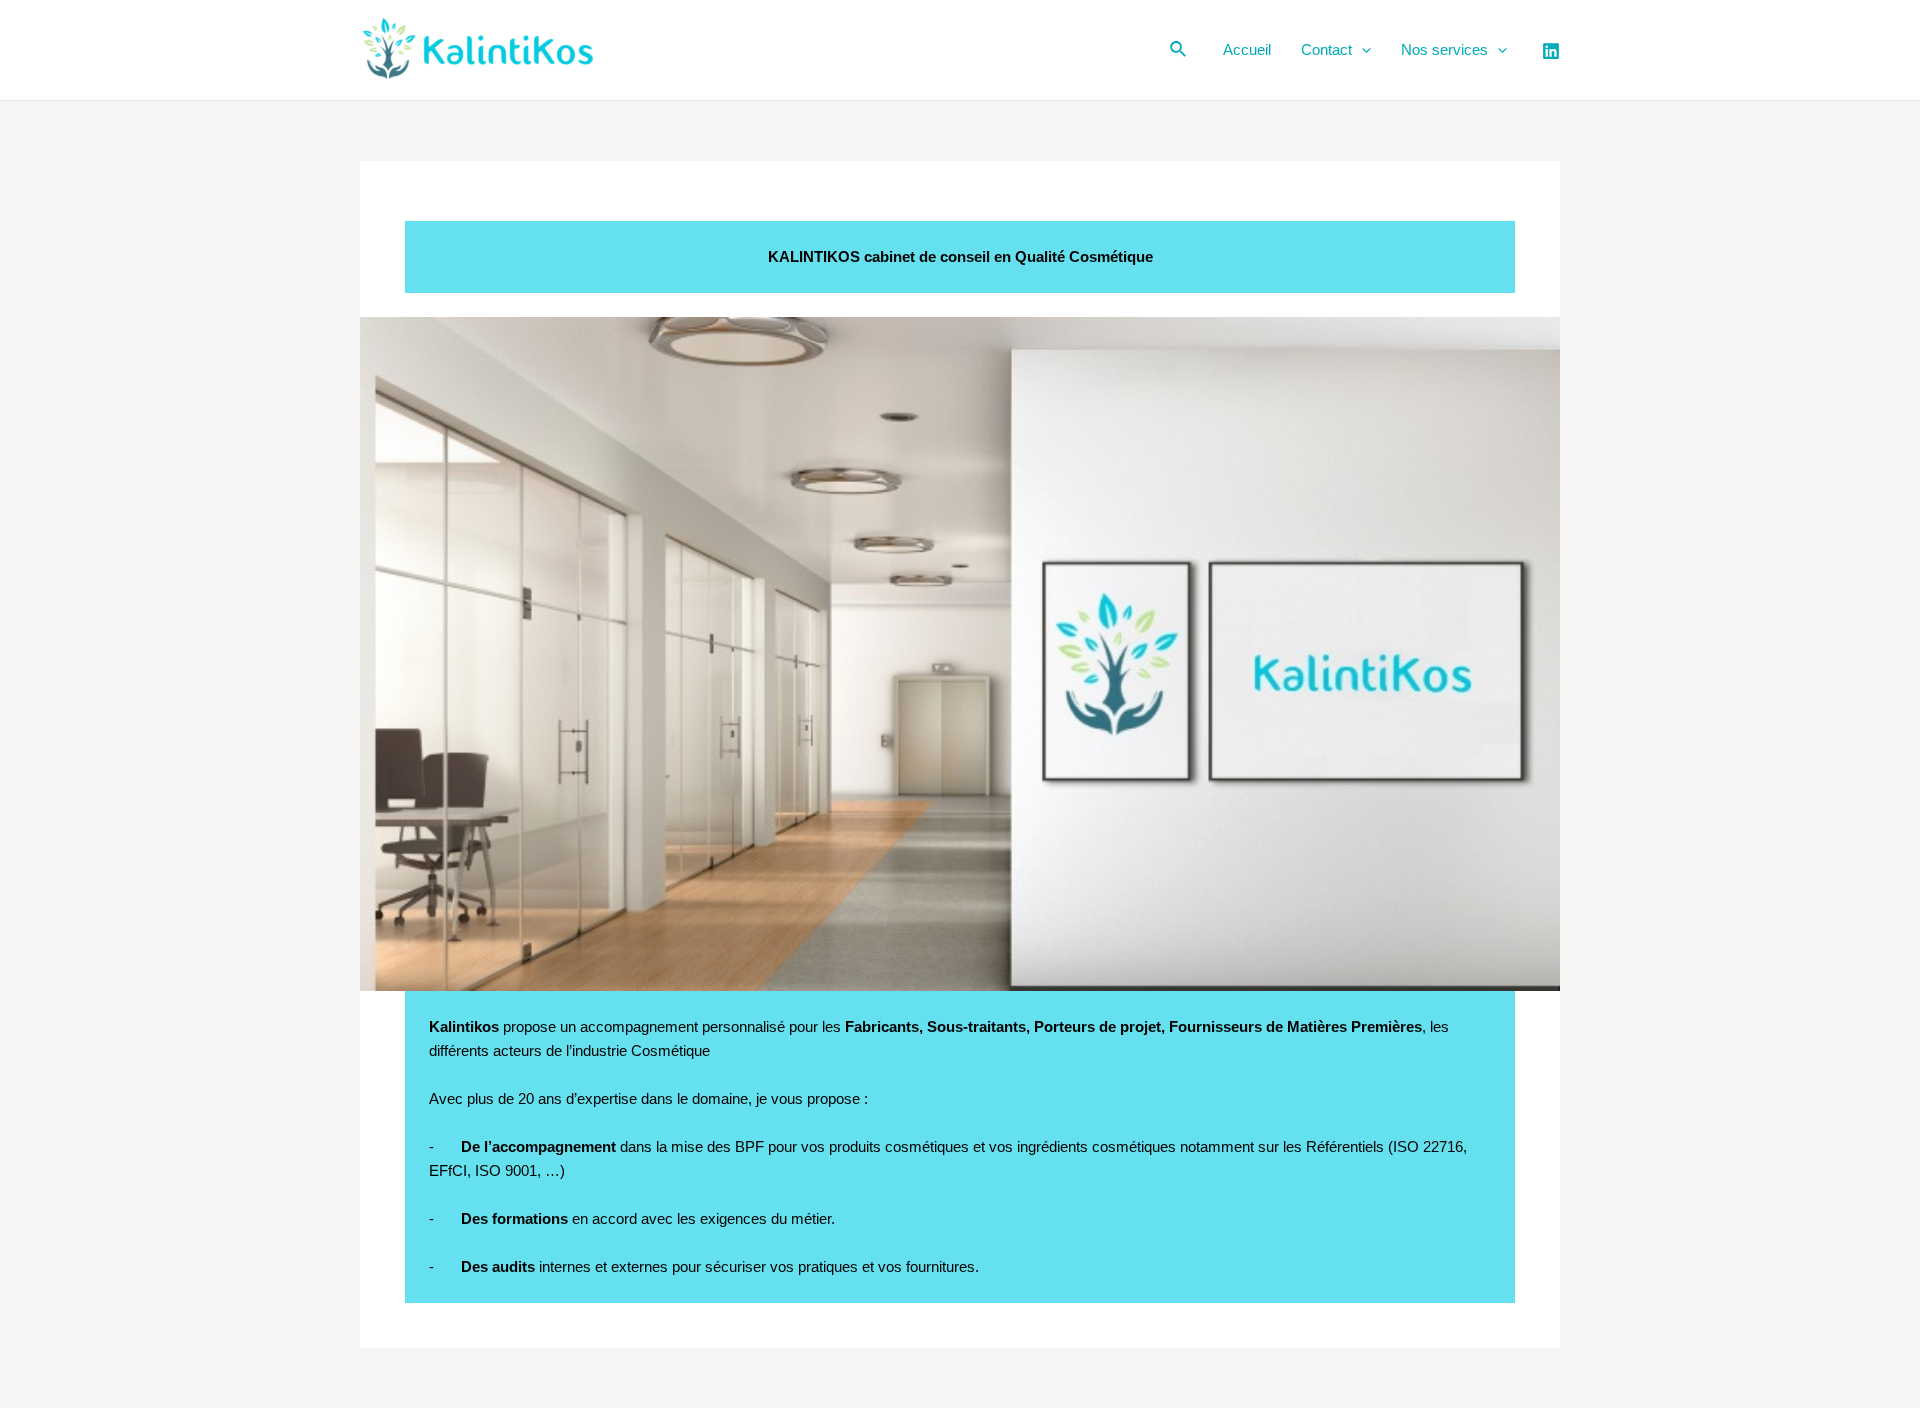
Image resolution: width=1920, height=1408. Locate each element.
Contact (1326, 49)
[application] (1361, 50)
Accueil (1247, 49)
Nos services (1444, 49)
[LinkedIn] (1551, 51)
